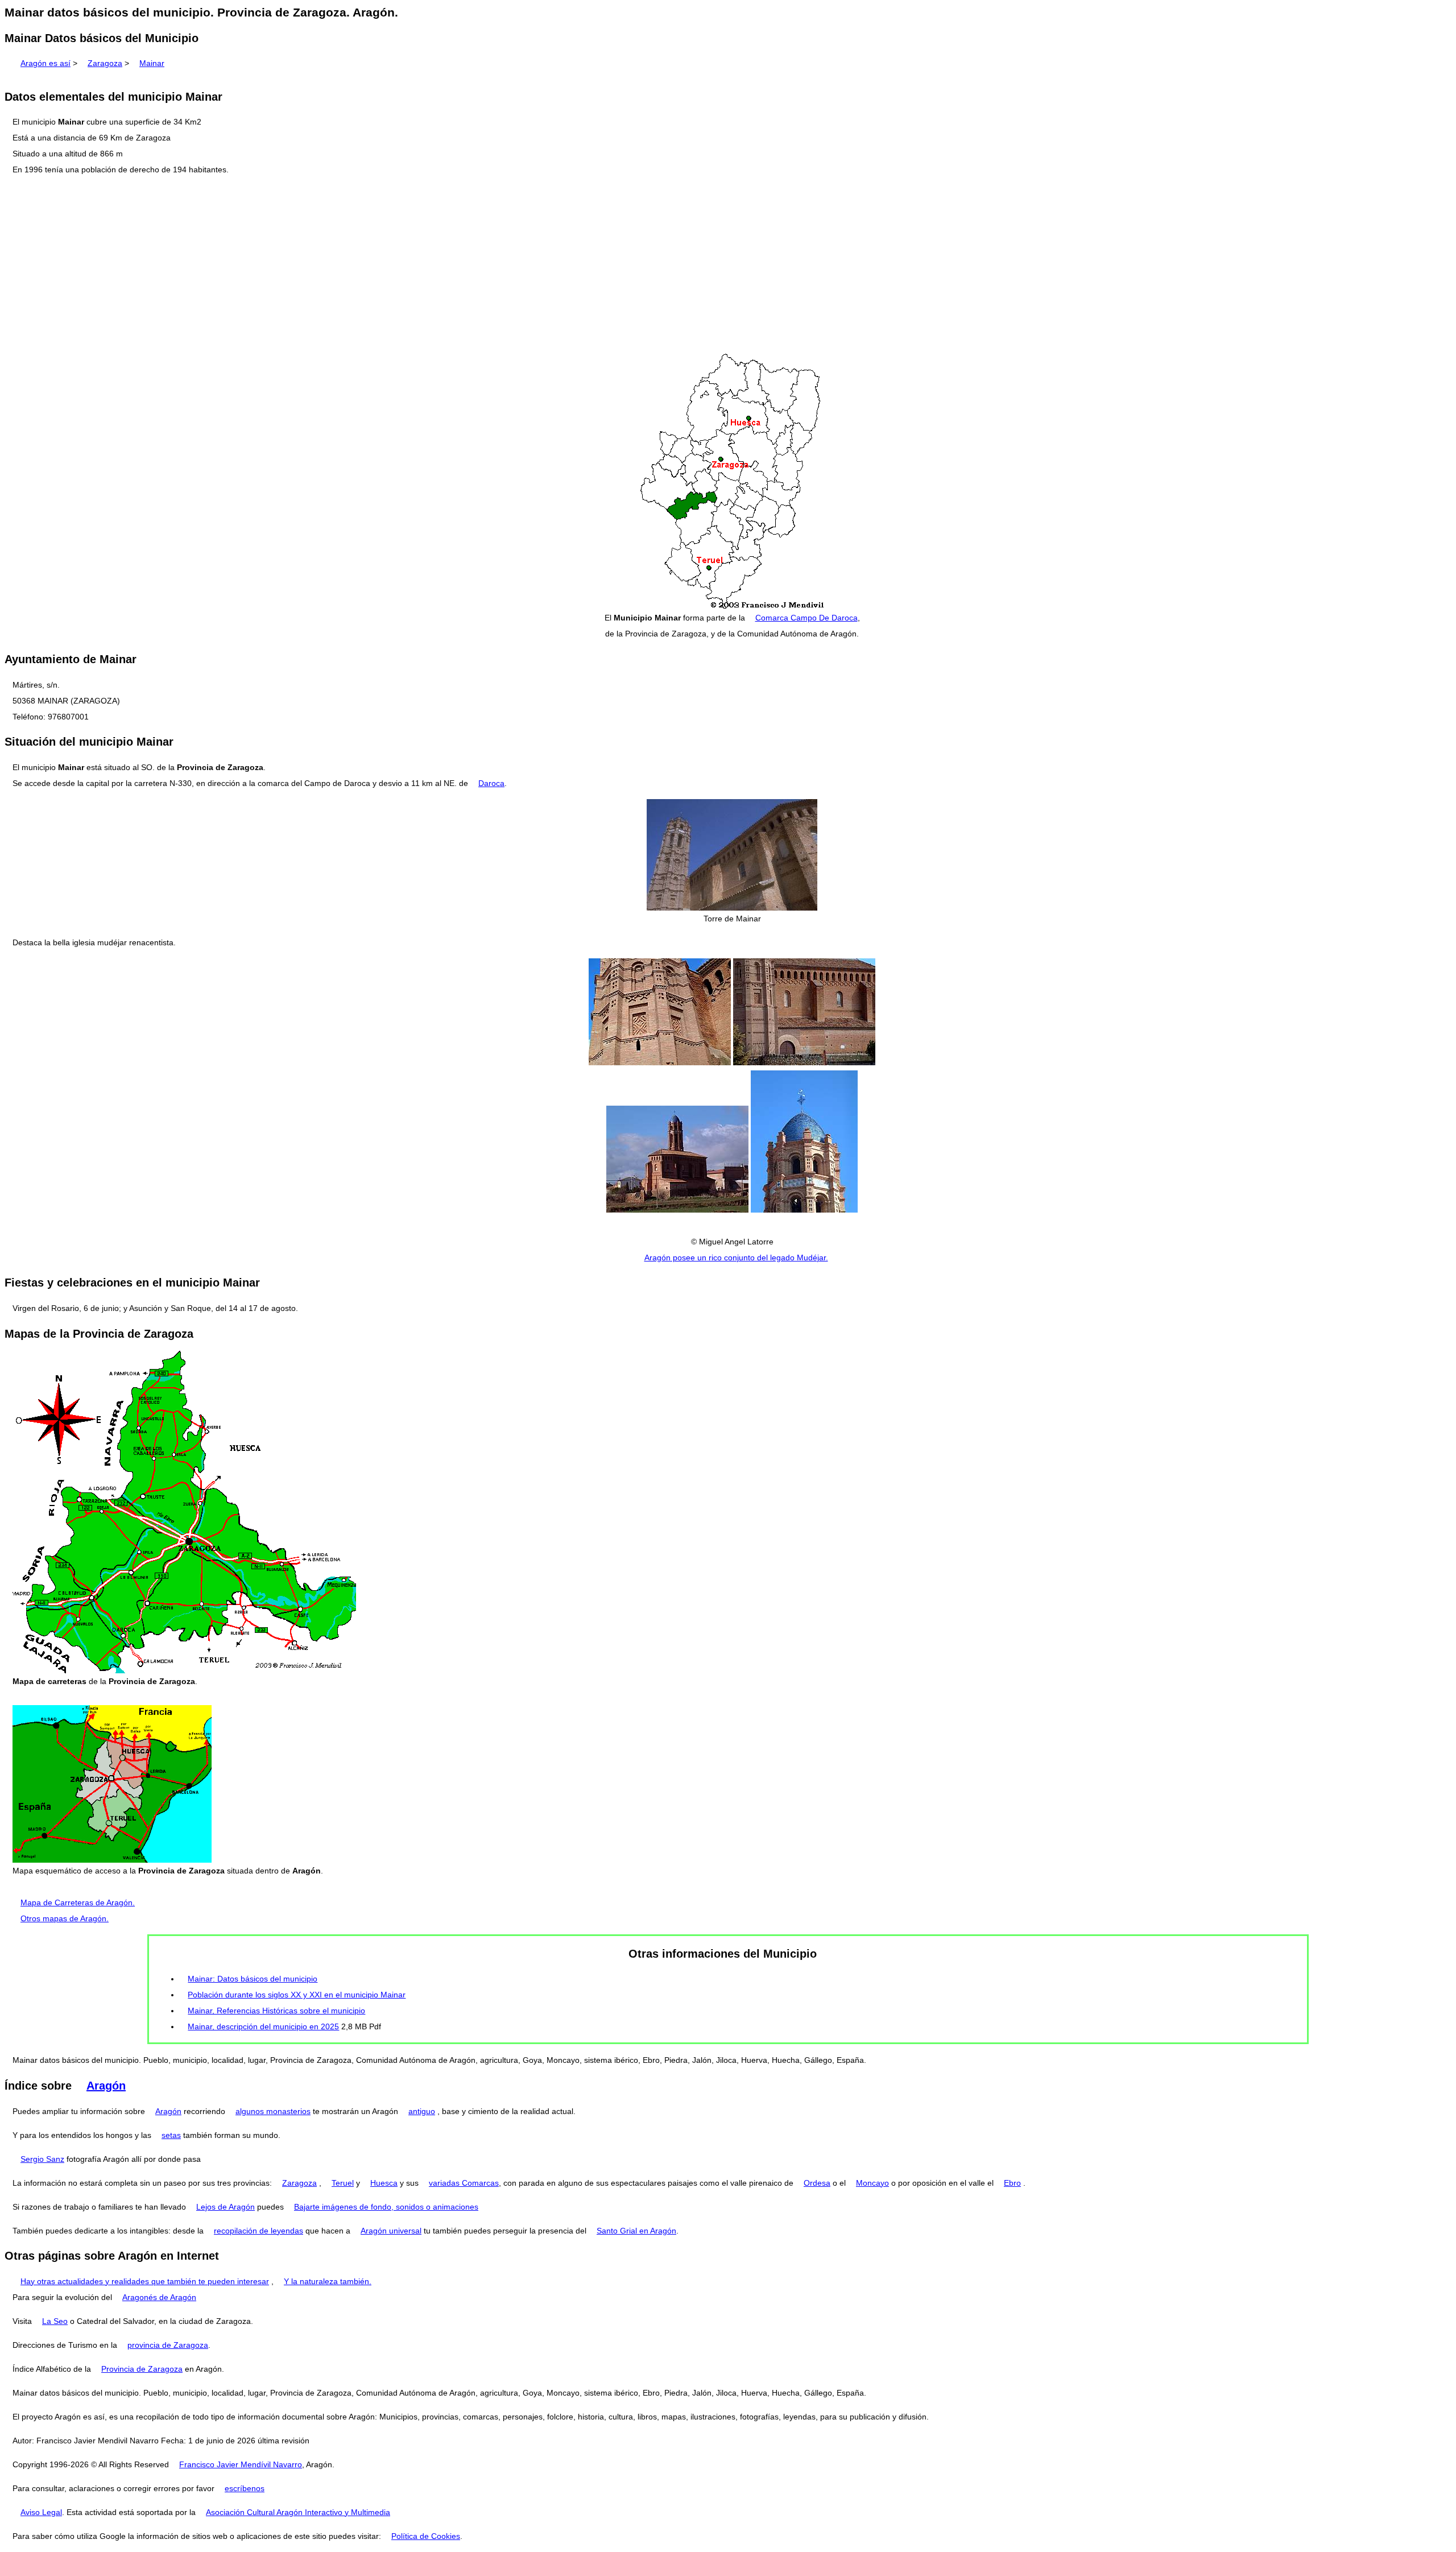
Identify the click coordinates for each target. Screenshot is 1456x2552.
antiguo (422, 2111)
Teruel (343, 2183)
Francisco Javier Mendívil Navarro (241, 2464)
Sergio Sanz (42, 2159)
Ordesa (817, 2183)
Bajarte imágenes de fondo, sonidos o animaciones (386, 2207)
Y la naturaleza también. (328, 2281)
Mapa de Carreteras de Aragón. (78, 1902)
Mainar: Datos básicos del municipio (253, 1979)
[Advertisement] (728, 265)
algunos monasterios (273, 2111)
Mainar (152, 63)
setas (171, 2135)
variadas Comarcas (464, 2183)
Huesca (384, 2183)
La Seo (55, 2321)
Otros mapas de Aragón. (65, 1918)
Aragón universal (391, 2231)
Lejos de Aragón (226, 2207)
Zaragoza (105, 63)
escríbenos (245, 2488)
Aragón (106, 2086)
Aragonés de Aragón (159, 2297)
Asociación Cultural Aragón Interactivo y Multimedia (298, 2512)
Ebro (1012, 2183)
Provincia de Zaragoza (142, 2369)
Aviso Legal (41, 2512)
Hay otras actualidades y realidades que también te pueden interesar (145, 2281)
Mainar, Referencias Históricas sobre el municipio (276, 2011)
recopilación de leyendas (258, 2231)
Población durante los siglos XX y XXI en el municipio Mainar (297, 1995)
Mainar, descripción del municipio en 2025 (263, 2026)
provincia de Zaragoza (168, 2345)
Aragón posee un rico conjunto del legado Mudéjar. (736, 1258)
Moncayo (872, 2183)
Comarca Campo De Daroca (806, 618)
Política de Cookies (426, 2536)
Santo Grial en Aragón (636, 2231)
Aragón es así (45, 63)
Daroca (491, 783)
